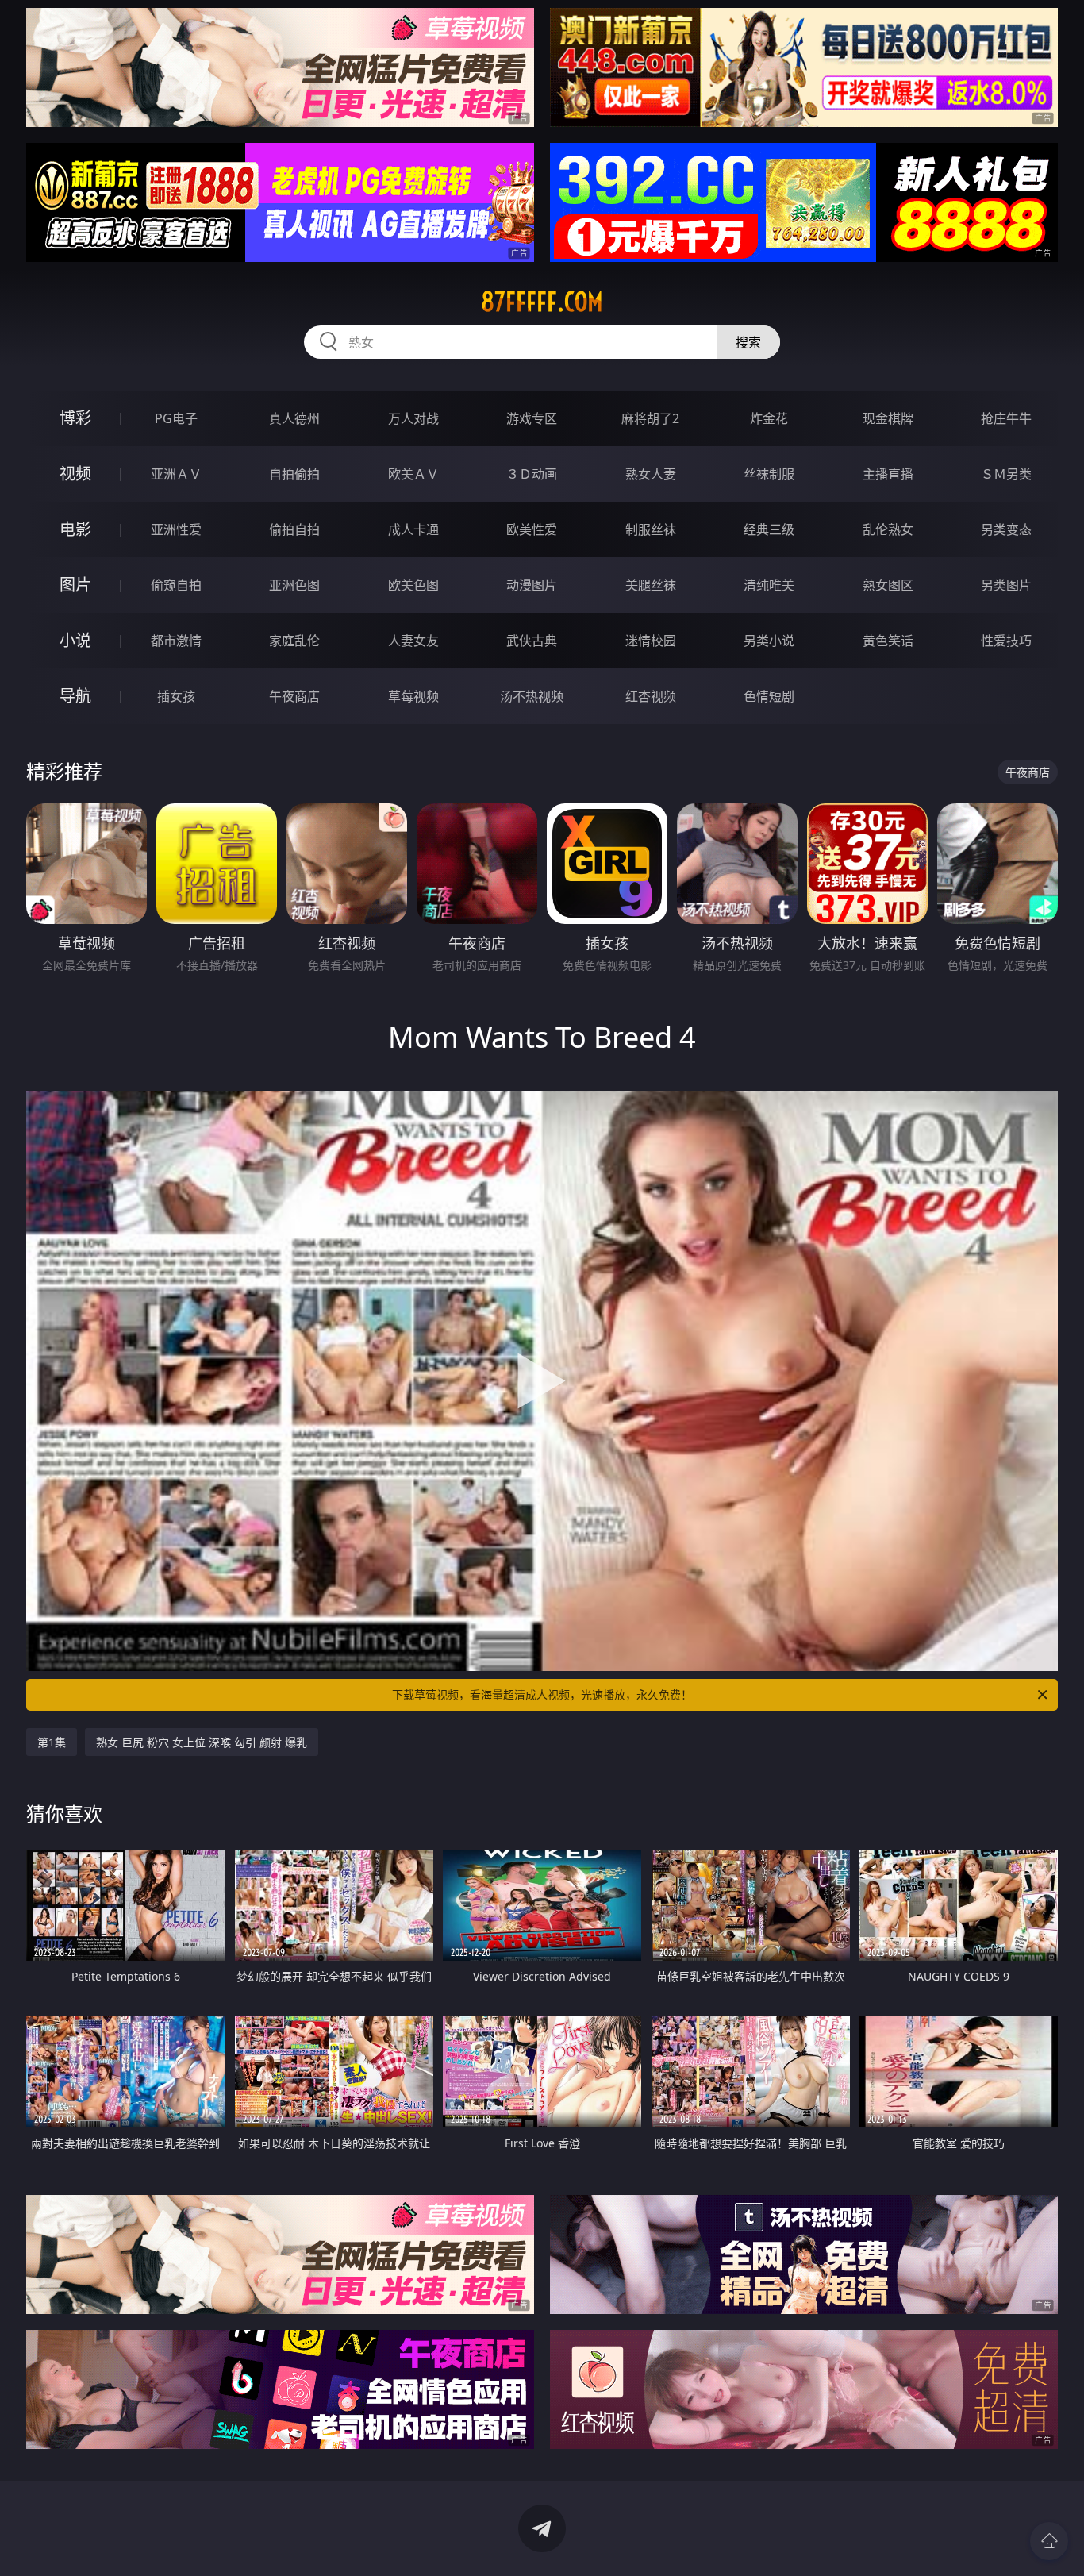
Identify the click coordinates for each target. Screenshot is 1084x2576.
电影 (75, 529)
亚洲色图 (294, 585)
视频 (75, 474)
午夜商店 (294, 696)
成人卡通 (413, 529)
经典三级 (769, 529)
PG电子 (176, 418)
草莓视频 (413, 696)
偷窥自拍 (176, 585)
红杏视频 (651, 696)
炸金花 (769, 418)
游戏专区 (532, 418)
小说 (75, 640)
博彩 (75, 418)
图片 (75, 585)
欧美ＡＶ (413, 474)
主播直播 (888, 474)
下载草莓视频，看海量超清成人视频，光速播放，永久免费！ (542, 1694)
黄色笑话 (888, 641)
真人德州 (294, 418)
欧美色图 (413, 585)
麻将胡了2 (650, 418)
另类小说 (769, 641)
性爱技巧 (1006, 641)
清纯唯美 (769, 585)
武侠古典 (532, 641)
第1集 (52, 1742)
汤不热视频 (532, 696)
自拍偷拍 (294, 474)
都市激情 (176, 641)
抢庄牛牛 (1006, 418)
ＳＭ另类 (1006, 474)
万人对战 (413, 418)
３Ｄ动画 (532, 474)
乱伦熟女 (888, 529)
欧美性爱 (532, 529)
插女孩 (176, 696)
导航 (75, 696)
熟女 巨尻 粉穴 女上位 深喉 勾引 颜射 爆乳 (202, 1742)
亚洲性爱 (176, 529)
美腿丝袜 (651, 585)
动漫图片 (532, 585)
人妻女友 (413, 641)
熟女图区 (888, 585)
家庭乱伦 (294, 641)
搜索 (748, 342)
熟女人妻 (651, 474)
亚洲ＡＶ (176, 474)
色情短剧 (769, 696)
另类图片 (1006, 585)
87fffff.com (542, 302)
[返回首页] (1049, 2541)
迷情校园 (651, 641)
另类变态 (1006, 529)
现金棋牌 (888, 418)
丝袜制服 (769, 474)
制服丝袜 (651, 529)
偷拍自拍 (294, 529)
